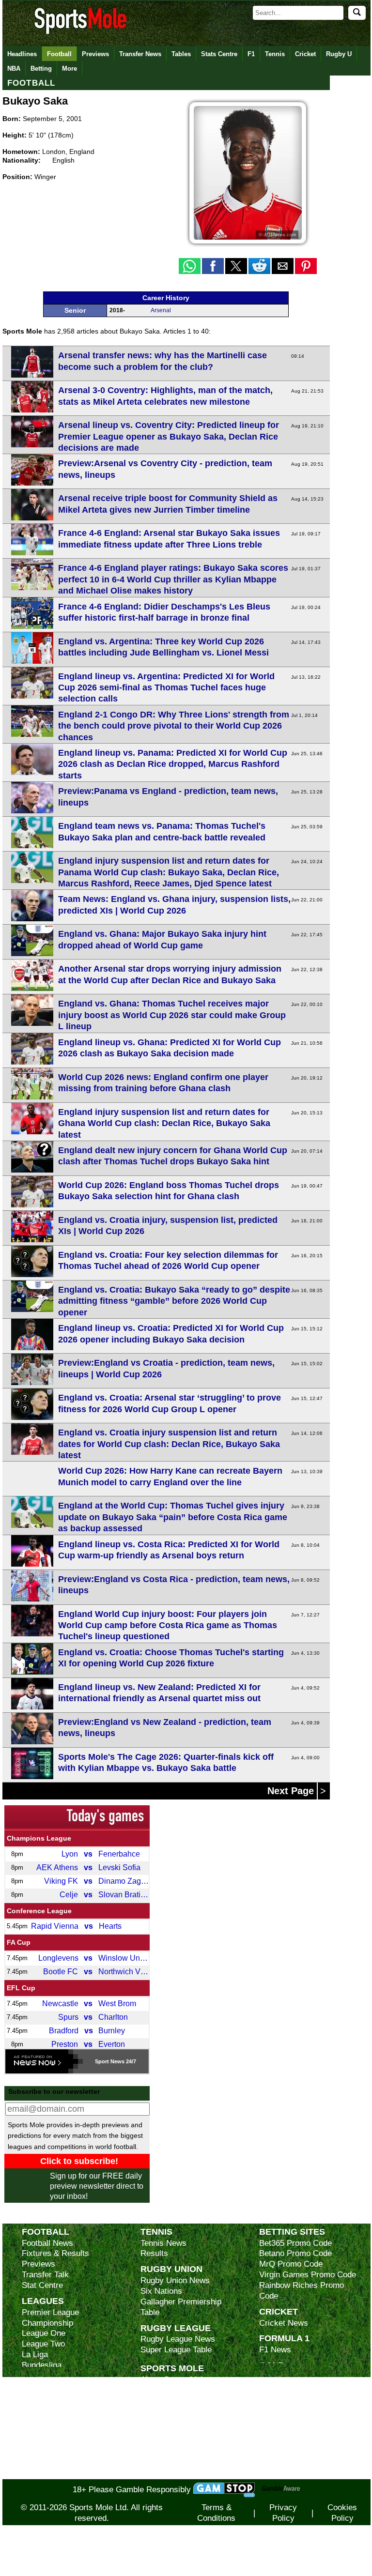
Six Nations (161, 2291)
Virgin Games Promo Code (308, 2275)
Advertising (161, 2390)
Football (59, 54)
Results (154, 2253)
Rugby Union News (175, 2280)
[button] (190, 266)
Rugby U (339, 54)
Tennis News (163, 2243)
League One (44, 2333)
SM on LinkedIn (169, 2463)
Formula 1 (284, 2338)
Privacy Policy (283, 2513)
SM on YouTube (169, 2474)
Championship (47, 2323)
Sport (102, 2061)
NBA (14, 69)
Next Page (292, 1791)
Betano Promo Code (295, 2253)
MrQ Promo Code (291, 2264)
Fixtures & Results (55, 2253)
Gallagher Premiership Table (181, 2307)
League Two (43, 2344)
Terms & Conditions (216, 2513)
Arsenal (161, 310)
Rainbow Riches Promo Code (302, 2291)
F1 (251, 54)
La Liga (35, 2355)
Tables (181, 54)
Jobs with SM (165, 2448)
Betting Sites (292, 2232)
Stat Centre (42, 2285)
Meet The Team (168, 2411)
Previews (95, 54)
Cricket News (284, 2323)
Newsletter (160, 2432)
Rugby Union (171, 2269)
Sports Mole (172, 2368)
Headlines (22, 54)
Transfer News (140, 54)
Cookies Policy (342, 2513)
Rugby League (176, 2328)
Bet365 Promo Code (295, 2243)
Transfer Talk (45, 2275)
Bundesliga (42, 2365)
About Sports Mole (174, 2380)
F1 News (275, 2350)
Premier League (50, 2312)
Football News (47, 2243)
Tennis (275, 54)
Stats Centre (219, 54)
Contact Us (161, 2422)
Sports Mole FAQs (174, 2401)
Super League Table (176, 2350)
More (70, 69)
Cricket (305, 54)
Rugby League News (178, 2339)
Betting (41, 69)
